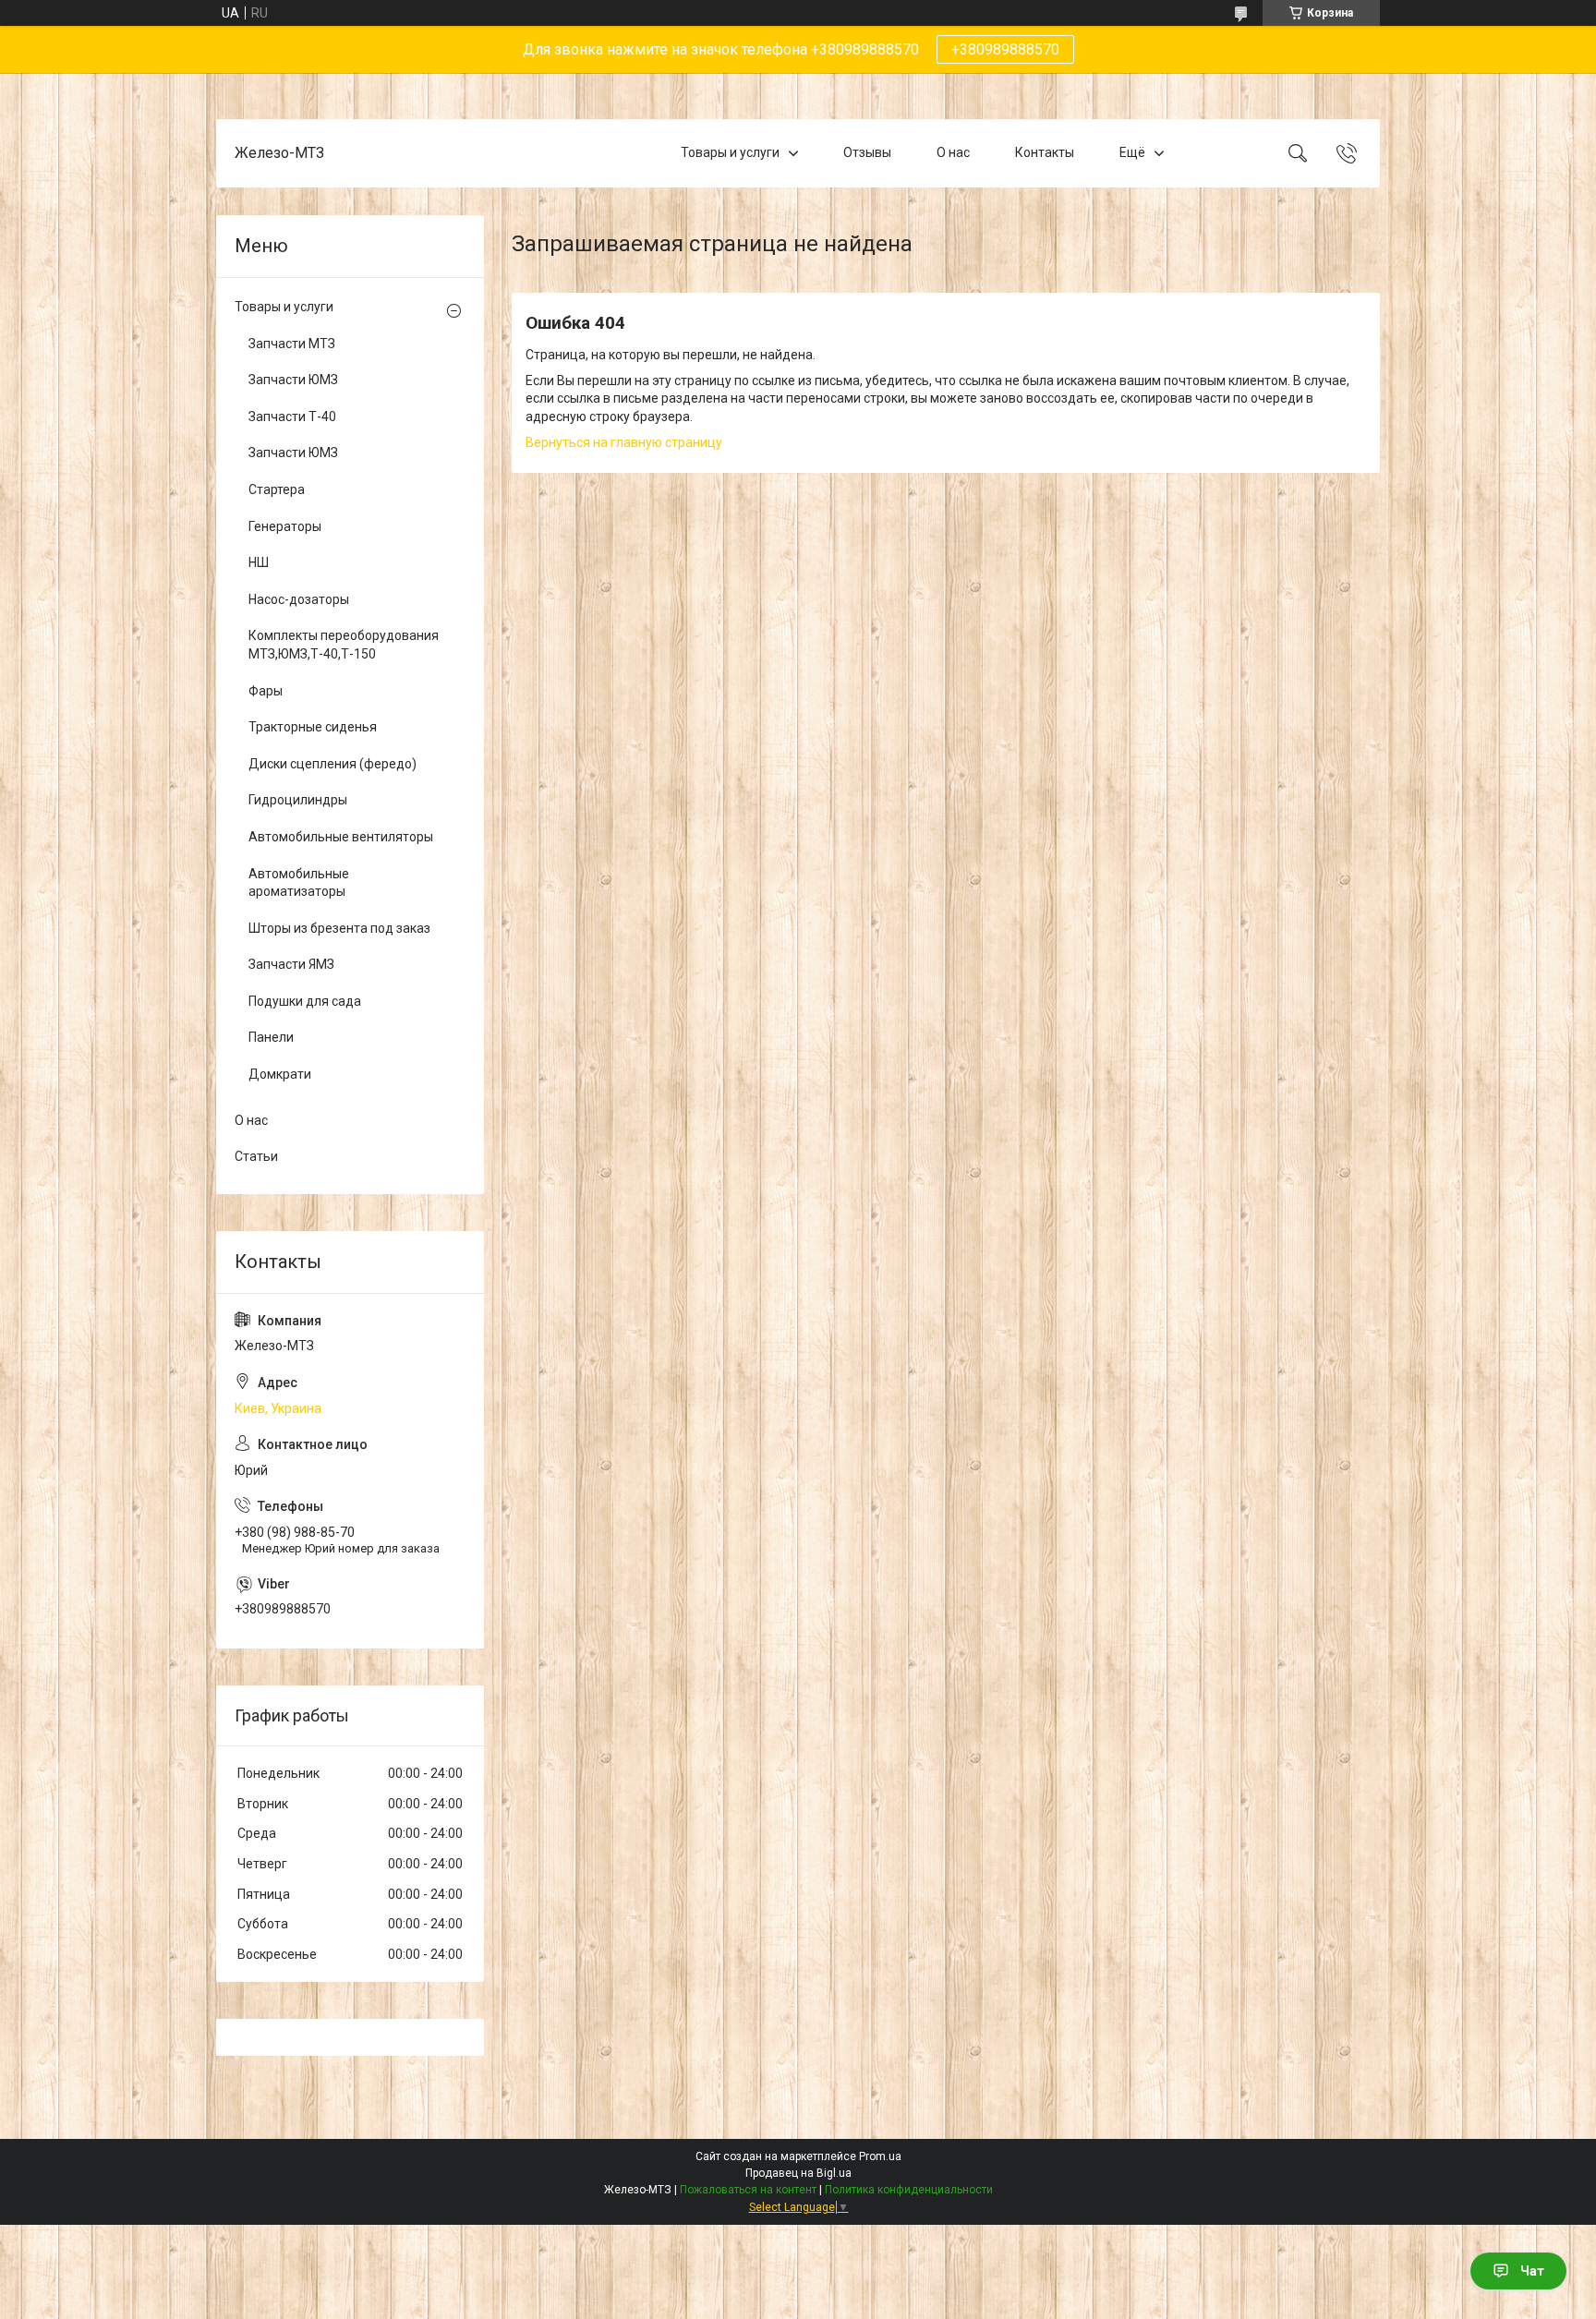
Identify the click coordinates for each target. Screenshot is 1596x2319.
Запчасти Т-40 (292, 417)
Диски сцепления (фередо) (332, 764)
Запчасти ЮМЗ (293, 380)
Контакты (1045, 152)
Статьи (256, 1156)
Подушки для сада (305, 1001)
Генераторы (285, 526)
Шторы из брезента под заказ (339, 928)
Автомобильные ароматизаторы (299, 883)
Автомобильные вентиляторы (341, 837)
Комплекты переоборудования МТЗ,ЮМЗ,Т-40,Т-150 (344, 645)
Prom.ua (880, 2156)
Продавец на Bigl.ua (798, 2173)
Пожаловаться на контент (748, 2190)
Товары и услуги (730, 152)
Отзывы (867, 152)
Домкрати (280, 1074)
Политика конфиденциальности (909, 2190)
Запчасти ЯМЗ (291, 964)
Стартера (277, 489)
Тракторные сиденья (313, 727)
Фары (266, 691)
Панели (271, 1037)
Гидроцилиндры (298, 800)
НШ (259, 562)
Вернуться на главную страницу (624, 442)
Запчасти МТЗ (292, 344)
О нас (953, 152)
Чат (1532, 2271)
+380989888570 (1005, 49)
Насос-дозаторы (299, 599)
